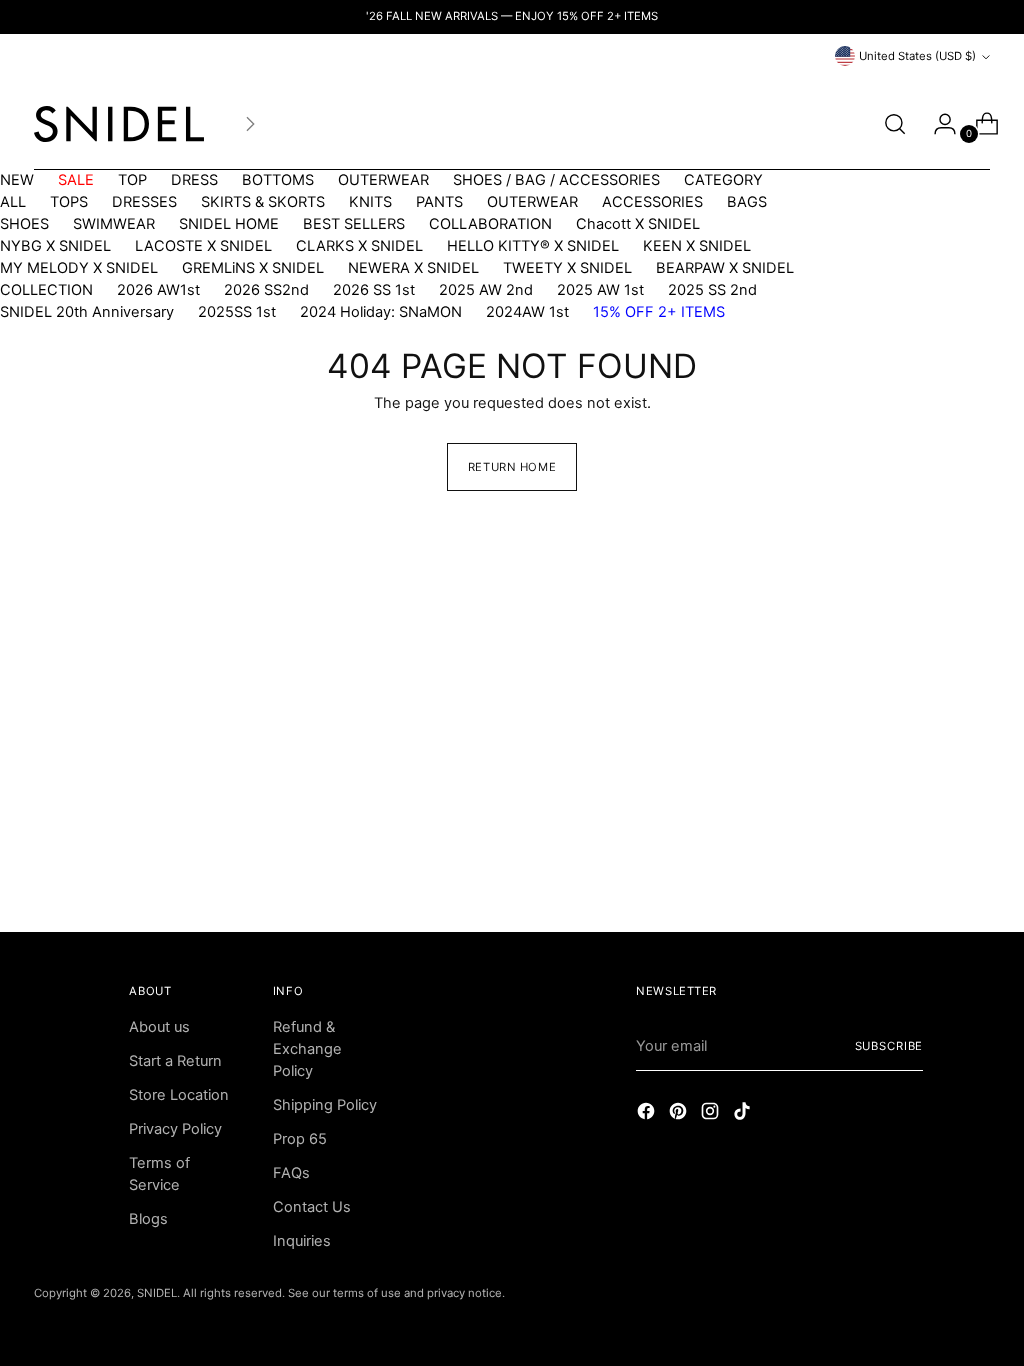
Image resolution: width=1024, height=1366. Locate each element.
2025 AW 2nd (486, 290)
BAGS (747, 202)
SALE (76, 180)
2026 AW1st (158, 290)
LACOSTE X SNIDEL (203, 246)
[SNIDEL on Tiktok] (744, 1114)
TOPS (69, 202)
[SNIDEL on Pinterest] (680, 1114)
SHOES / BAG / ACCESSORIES (556, 180)
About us (159, 1027)
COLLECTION (46, 290)
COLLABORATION (490, 224)
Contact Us (312, 1207)
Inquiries (302, 1241)
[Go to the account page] (937, 124)
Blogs (148, 1219)
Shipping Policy (325, 1105)
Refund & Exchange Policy (307, 1049)
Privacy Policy (175, 1129)
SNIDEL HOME (229, 224)
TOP (132, 180)
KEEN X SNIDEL (697, 246)
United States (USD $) (917, 56)
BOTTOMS (278, 180)
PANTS (439, 202)
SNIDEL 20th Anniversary (87, 312)
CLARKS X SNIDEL (359, 246)
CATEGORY (723, 180)
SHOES (24, 224)
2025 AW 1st (600, 290)
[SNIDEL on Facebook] (648, 1114)
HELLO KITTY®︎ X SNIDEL (533, 246)
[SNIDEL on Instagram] (712, 1114)
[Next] (250, 124)
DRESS (194, 180)
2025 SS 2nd (712, 290)
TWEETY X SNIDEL (567, 268)
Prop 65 (300, 1139)
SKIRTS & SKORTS (263, 202)
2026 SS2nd (266, 290)
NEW (17, 180)
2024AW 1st (527, 312)
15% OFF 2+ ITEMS (659, 312)
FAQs (291, 1173)
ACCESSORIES (652, 202)
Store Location (179, 1095)
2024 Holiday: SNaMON (381, 312)
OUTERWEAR (383, 180)
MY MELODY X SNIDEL (79, 268)
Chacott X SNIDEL (638, 224)
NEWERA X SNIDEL (413, 268)
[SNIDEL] (119, 124)
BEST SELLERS (354, 224)
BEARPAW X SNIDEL (725, 268)
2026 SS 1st (374, 290)
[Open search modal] (895, 124)
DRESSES (144, 202)
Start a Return (175, 1061)
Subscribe (889, 1046)
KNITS (370, 202)
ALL (13, 202)
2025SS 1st (237, 312)
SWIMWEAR (114, 224)
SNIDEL (157, 1293)
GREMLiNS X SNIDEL (253, 268)
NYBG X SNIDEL (55, 246)
